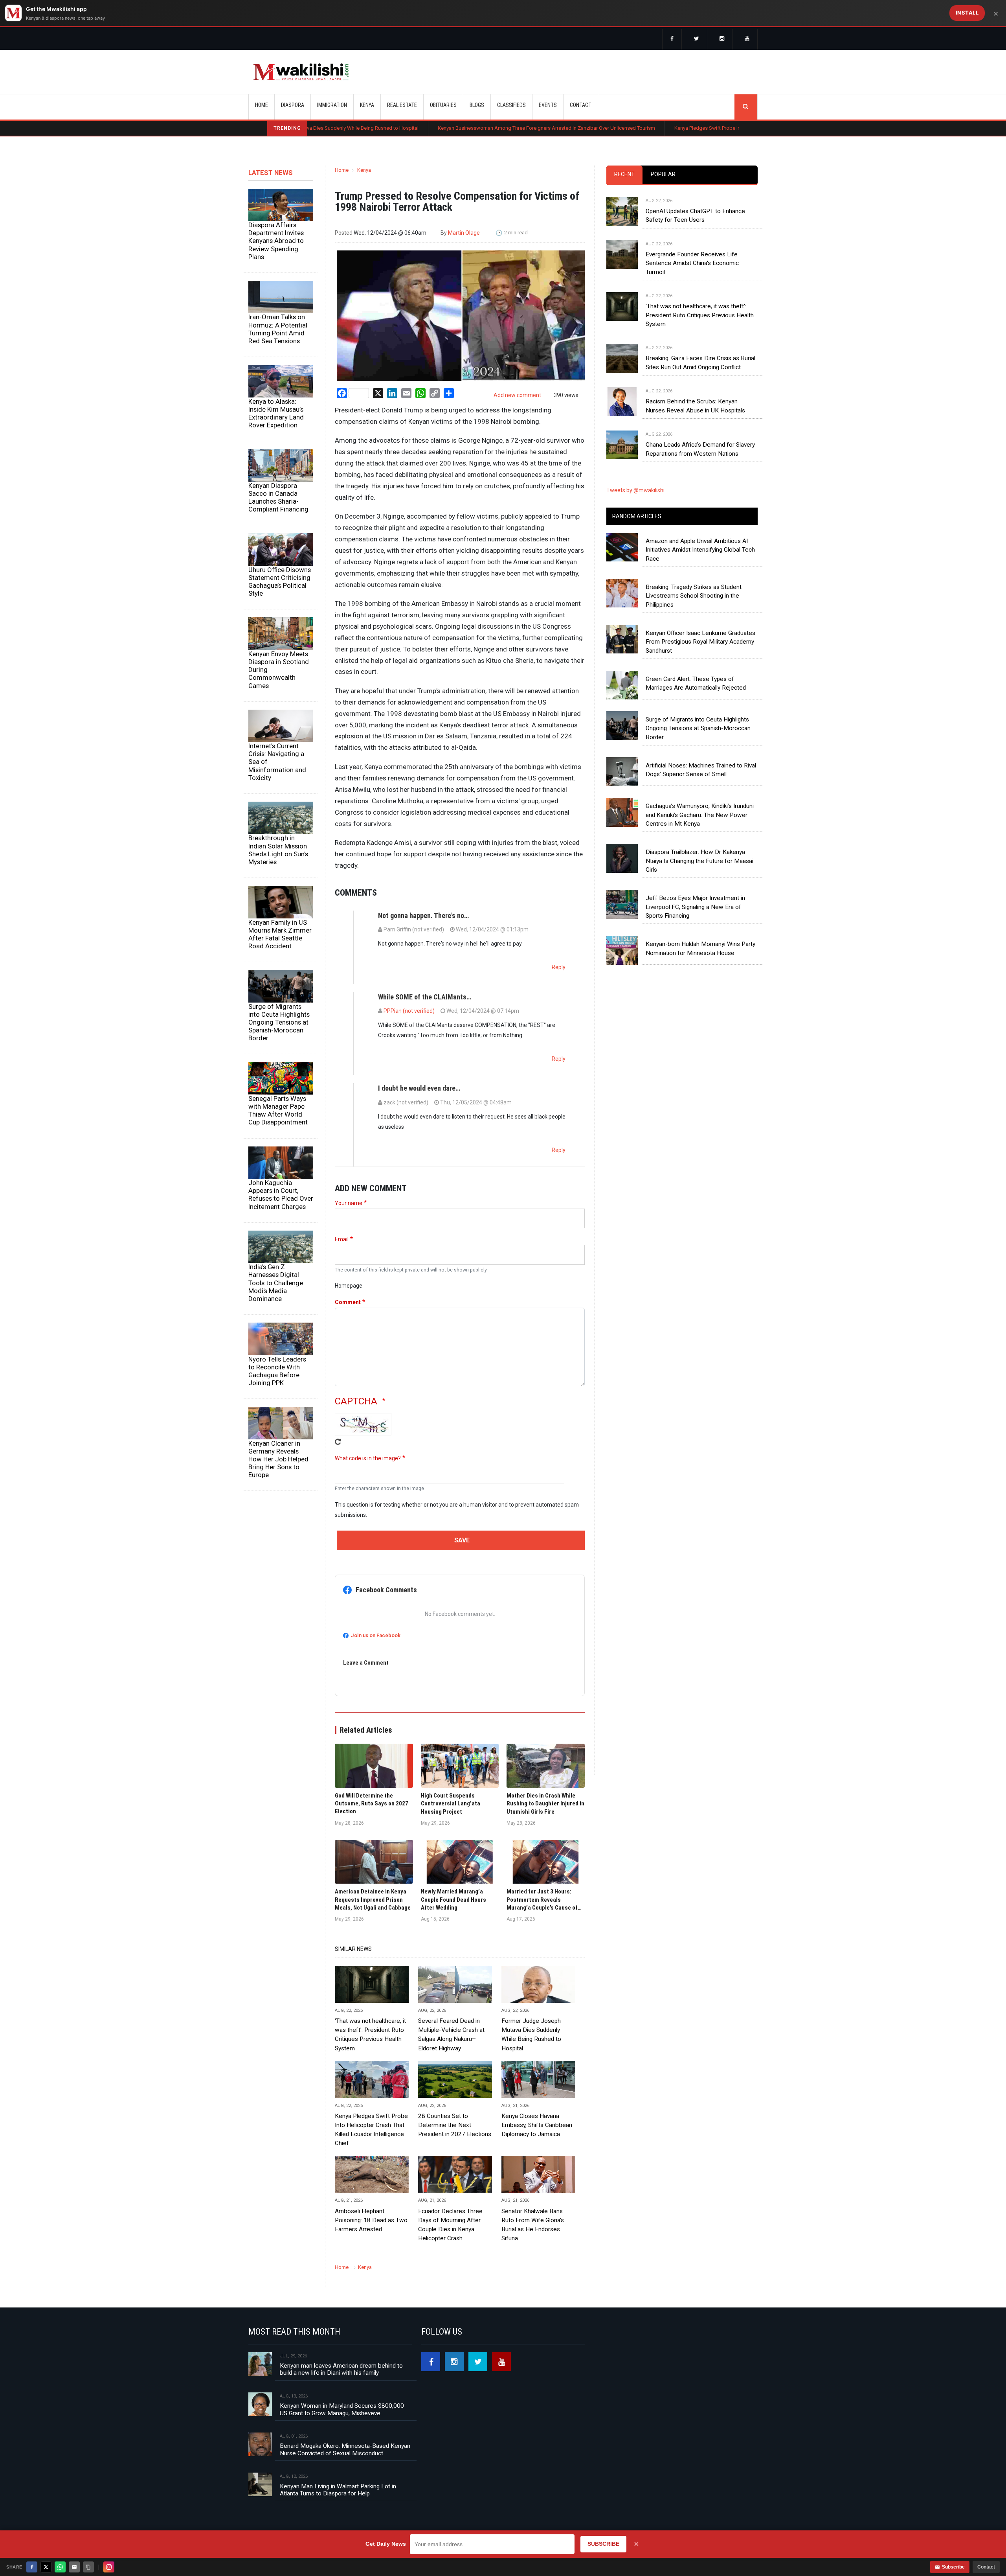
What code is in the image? (368, 1458)
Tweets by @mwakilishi (635, 490)
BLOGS (477, 105)
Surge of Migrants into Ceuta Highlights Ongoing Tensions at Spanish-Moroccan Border (279, 1022)
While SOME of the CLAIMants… (425, 997)
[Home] (301, 72)
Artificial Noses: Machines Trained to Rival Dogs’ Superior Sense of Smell (701, 770)
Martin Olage (464, 233)
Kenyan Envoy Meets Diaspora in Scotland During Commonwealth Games (279, 670)
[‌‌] (672, 39)
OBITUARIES (443, 105)
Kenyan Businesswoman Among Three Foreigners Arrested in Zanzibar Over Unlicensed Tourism (426, 128)
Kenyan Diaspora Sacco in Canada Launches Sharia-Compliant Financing (278, 497)
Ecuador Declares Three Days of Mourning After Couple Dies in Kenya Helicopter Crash (450, 2225)
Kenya (364, 170)
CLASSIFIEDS (511, 105)
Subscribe (953, 2567)
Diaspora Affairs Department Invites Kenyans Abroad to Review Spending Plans (276, 241)
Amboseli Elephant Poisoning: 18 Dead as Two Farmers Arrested (371, 2220)
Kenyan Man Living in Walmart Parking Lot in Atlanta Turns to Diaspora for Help (338, 2490)
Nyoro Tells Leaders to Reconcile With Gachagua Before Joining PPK (277, 1371)
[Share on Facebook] (32, 2567)
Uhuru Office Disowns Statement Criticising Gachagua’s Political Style (280, 581)
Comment (348, 1302)
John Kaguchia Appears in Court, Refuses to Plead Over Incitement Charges (281, 1194)
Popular (663, 174)
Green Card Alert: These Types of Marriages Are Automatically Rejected (696, 683)
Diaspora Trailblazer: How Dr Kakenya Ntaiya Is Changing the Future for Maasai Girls (699, 861)
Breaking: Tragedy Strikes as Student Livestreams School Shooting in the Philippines (694, 596)
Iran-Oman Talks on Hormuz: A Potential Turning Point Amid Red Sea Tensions (278, 329)
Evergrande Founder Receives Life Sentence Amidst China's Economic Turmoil (692, 263)
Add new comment (517, 395)
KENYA (367, 105)
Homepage (349, 1286)
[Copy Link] (88, 2567)
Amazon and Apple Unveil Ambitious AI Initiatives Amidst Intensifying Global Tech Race (700, 550)
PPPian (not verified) (409, 1011)
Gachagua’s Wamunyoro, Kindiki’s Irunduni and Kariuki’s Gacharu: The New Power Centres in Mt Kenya (700, 815)
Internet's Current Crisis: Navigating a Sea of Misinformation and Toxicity (277, 762)
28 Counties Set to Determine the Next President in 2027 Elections (455, 2125)
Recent (624, 174)
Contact (986, 2567)
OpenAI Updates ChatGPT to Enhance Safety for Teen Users (695, 215)
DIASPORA (293, 105)
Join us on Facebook (376, 1635)
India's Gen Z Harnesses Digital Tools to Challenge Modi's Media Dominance (276, 1283)
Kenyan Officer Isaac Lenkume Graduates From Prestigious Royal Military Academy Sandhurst (700, 642)
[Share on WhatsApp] (60, 2567)
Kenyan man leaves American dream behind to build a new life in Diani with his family (341, 2369)
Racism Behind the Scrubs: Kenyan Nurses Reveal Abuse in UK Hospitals (695, 406)
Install (967, 13)
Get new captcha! (338, 1442)
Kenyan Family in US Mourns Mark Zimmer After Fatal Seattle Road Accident (280, 934)
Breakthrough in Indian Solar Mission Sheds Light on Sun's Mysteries (278, 850)
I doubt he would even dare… (419, 1088)
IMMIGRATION (332, 105)
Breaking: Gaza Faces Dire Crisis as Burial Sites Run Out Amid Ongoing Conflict (700, 362)
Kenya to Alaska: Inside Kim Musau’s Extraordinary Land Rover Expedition (276, 413)
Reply (559, 967)
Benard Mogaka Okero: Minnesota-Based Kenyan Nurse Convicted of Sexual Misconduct (345, 2449)
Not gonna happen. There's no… (423, 915)
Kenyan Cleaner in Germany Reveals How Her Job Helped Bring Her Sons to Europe (278, 1459)
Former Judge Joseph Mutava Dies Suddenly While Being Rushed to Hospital (531, 2034)
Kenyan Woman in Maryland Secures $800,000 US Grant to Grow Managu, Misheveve (342, 2409)
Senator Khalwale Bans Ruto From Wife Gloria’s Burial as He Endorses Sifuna (533, 2225)
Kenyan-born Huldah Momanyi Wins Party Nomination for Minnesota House (700, 948)
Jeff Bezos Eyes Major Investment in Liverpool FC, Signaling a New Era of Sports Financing (695, 907)
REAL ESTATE (402, 105)
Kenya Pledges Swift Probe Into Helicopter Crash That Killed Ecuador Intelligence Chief (651, 128)
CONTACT (581, 105)
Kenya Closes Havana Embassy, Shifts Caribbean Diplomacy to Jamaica (537, 2125)
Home (262, 105)
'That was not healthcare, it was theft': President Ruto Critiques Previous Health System (370, 2034)
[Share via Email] (74, 2567)
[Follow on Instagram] (109, 2567)
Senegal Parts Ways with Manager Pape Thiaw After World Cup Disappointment (278, 1110)
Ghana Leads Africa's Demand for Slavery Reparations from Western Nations (700, 449)
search (746, 107)
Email (342, 1239)
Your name (349, 1203)
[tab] (624, 175)
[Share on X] (46, 2567)
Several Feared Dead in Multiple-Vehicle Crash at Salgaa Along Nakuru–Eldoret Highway (451, 2034)
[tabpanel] (682, 320)
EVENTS (548, 105)
